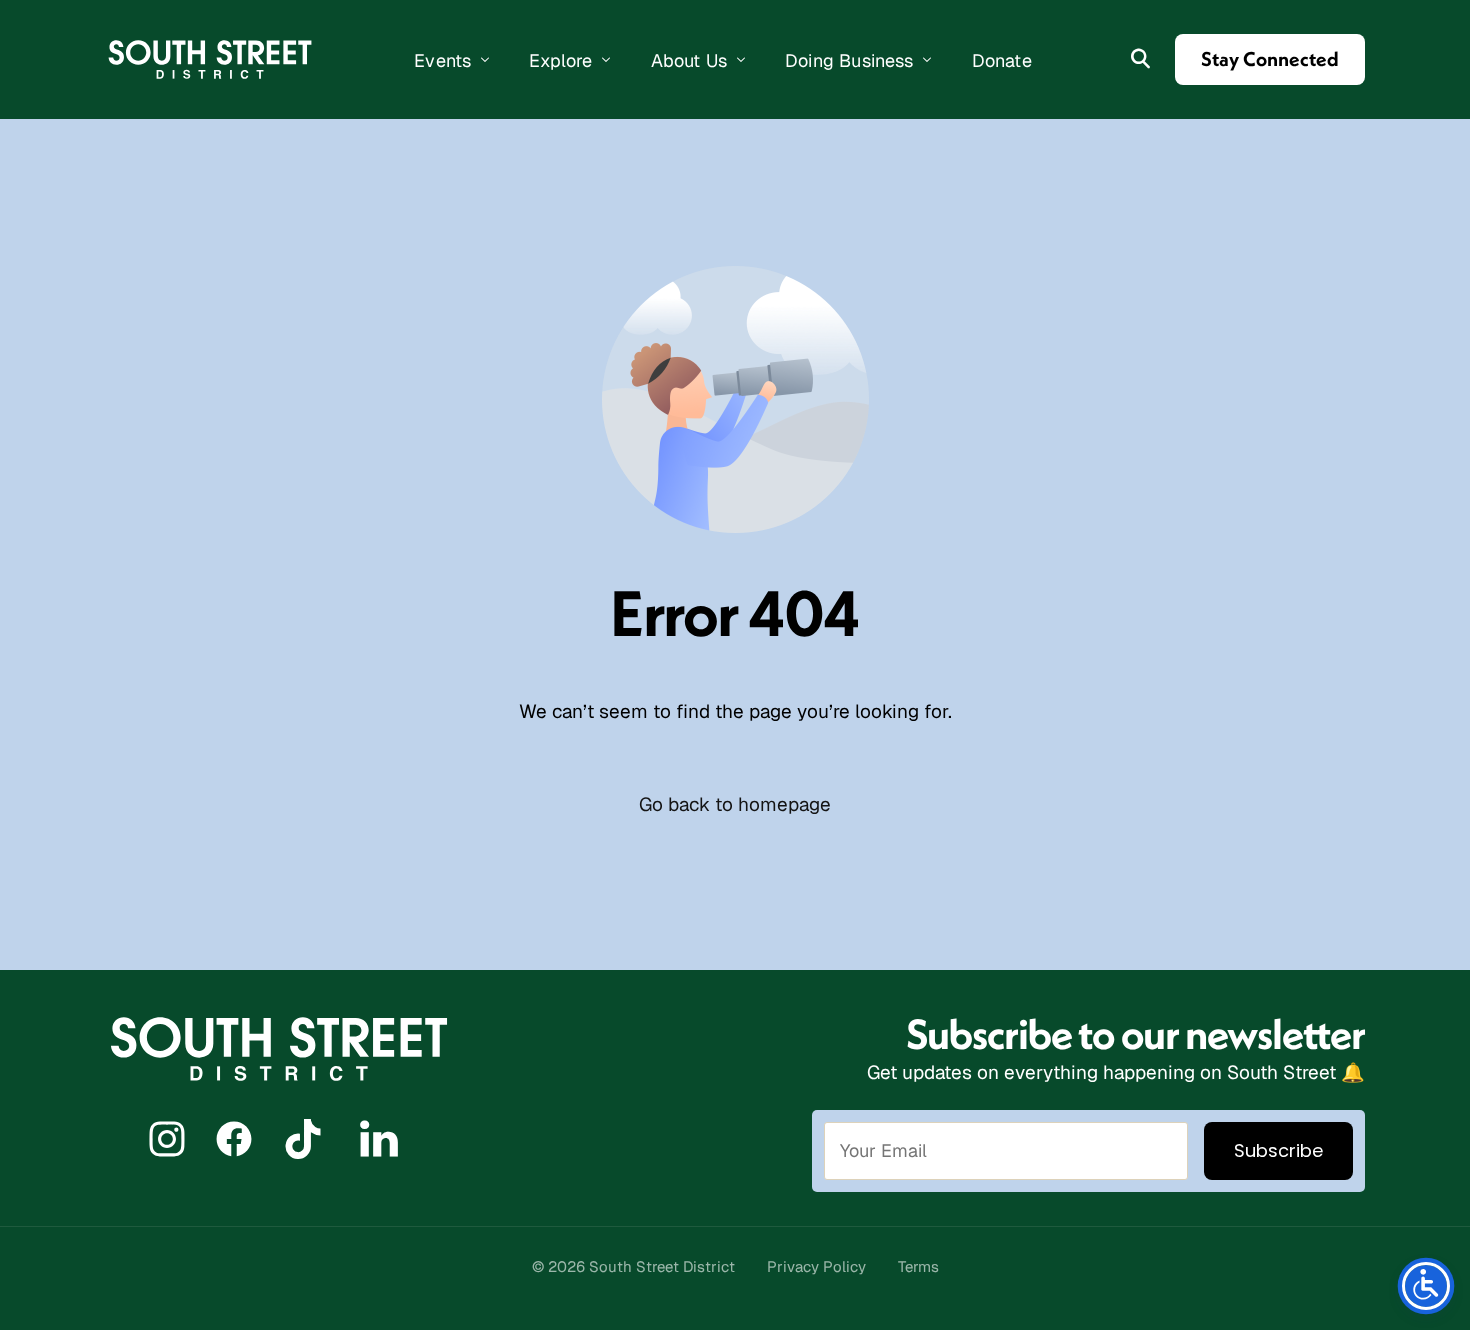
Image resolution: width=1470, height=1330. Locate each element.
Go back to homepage (735, 804)
